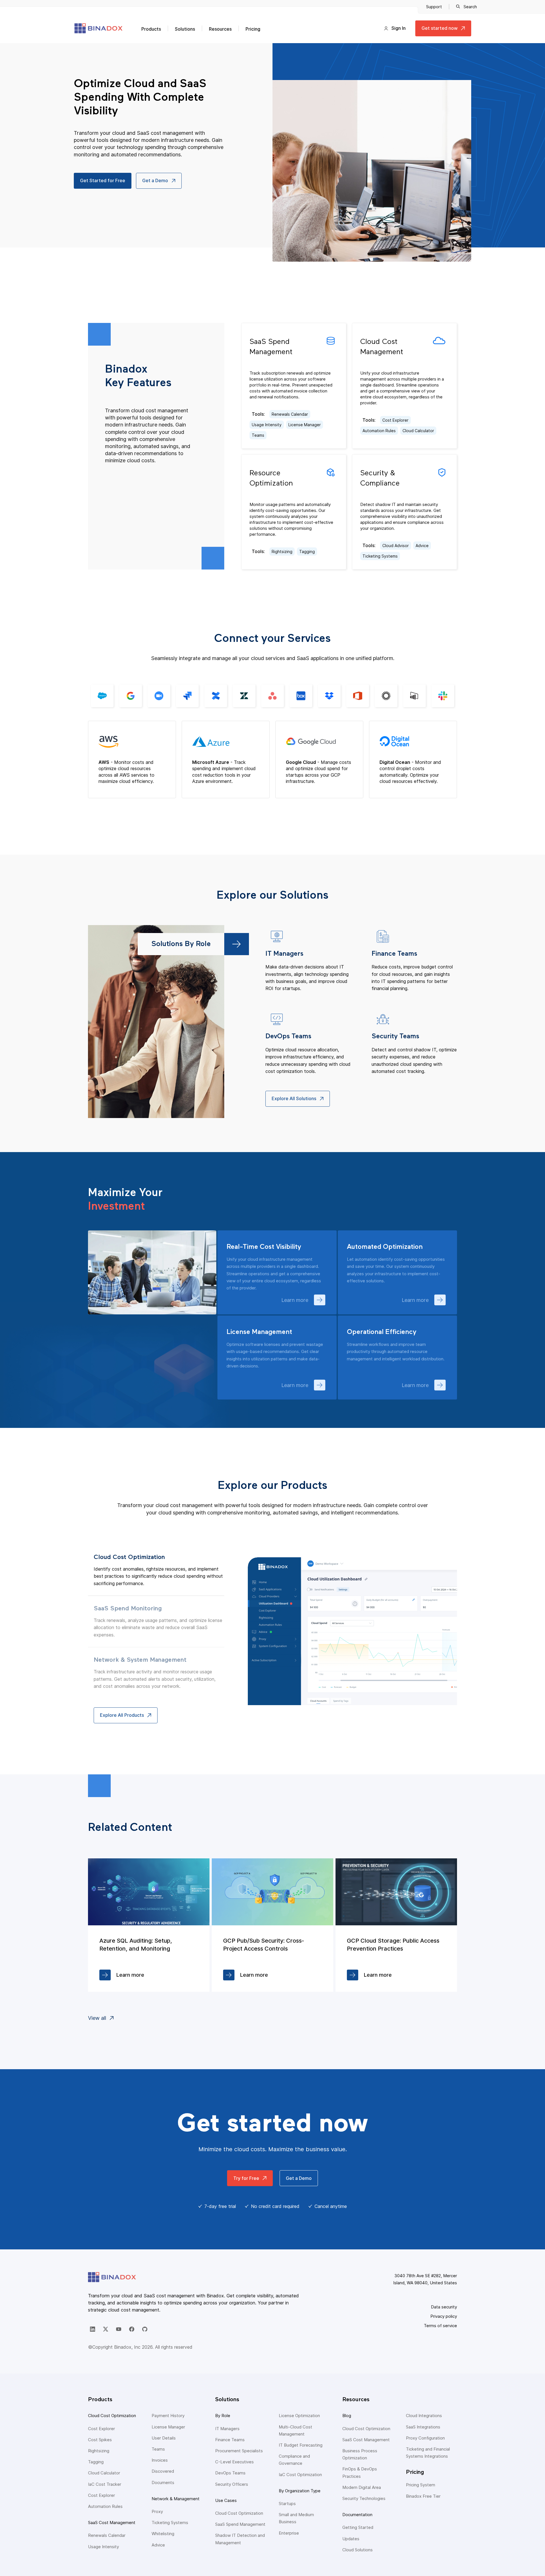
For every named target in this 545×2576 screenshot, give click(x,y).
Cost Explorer (395, 420)
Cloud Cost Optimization (112, 2416)
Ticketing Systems (380, 556)
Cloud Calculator (418, 431)
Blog (347, 2416)
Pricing (253, 29)
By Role (223, 2416)
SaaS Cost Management (112, 2523)
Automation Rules (379, 431)
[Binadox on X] (106, 2329)
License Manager (305, 425)
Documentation (357, 2515)
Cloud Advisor (396, 546)
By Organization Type (300, 2491)
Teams (258, 435)
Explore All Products (122, 1715)
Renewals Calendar (290, 414)
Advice (422, 546)
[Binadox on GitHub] (145, 2329)
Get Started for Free (103, 180)
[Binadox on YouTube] (119, 2329)
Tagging (307, 551)
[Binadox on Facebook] (132, 2329)
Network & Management (176, 2499)
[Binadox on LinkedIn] (93, 2329)
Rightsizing (282, 551)
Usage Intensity (267, 425)
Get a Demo (155, 180)
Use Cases (226, 2500)
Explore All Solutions (294, 1098)
